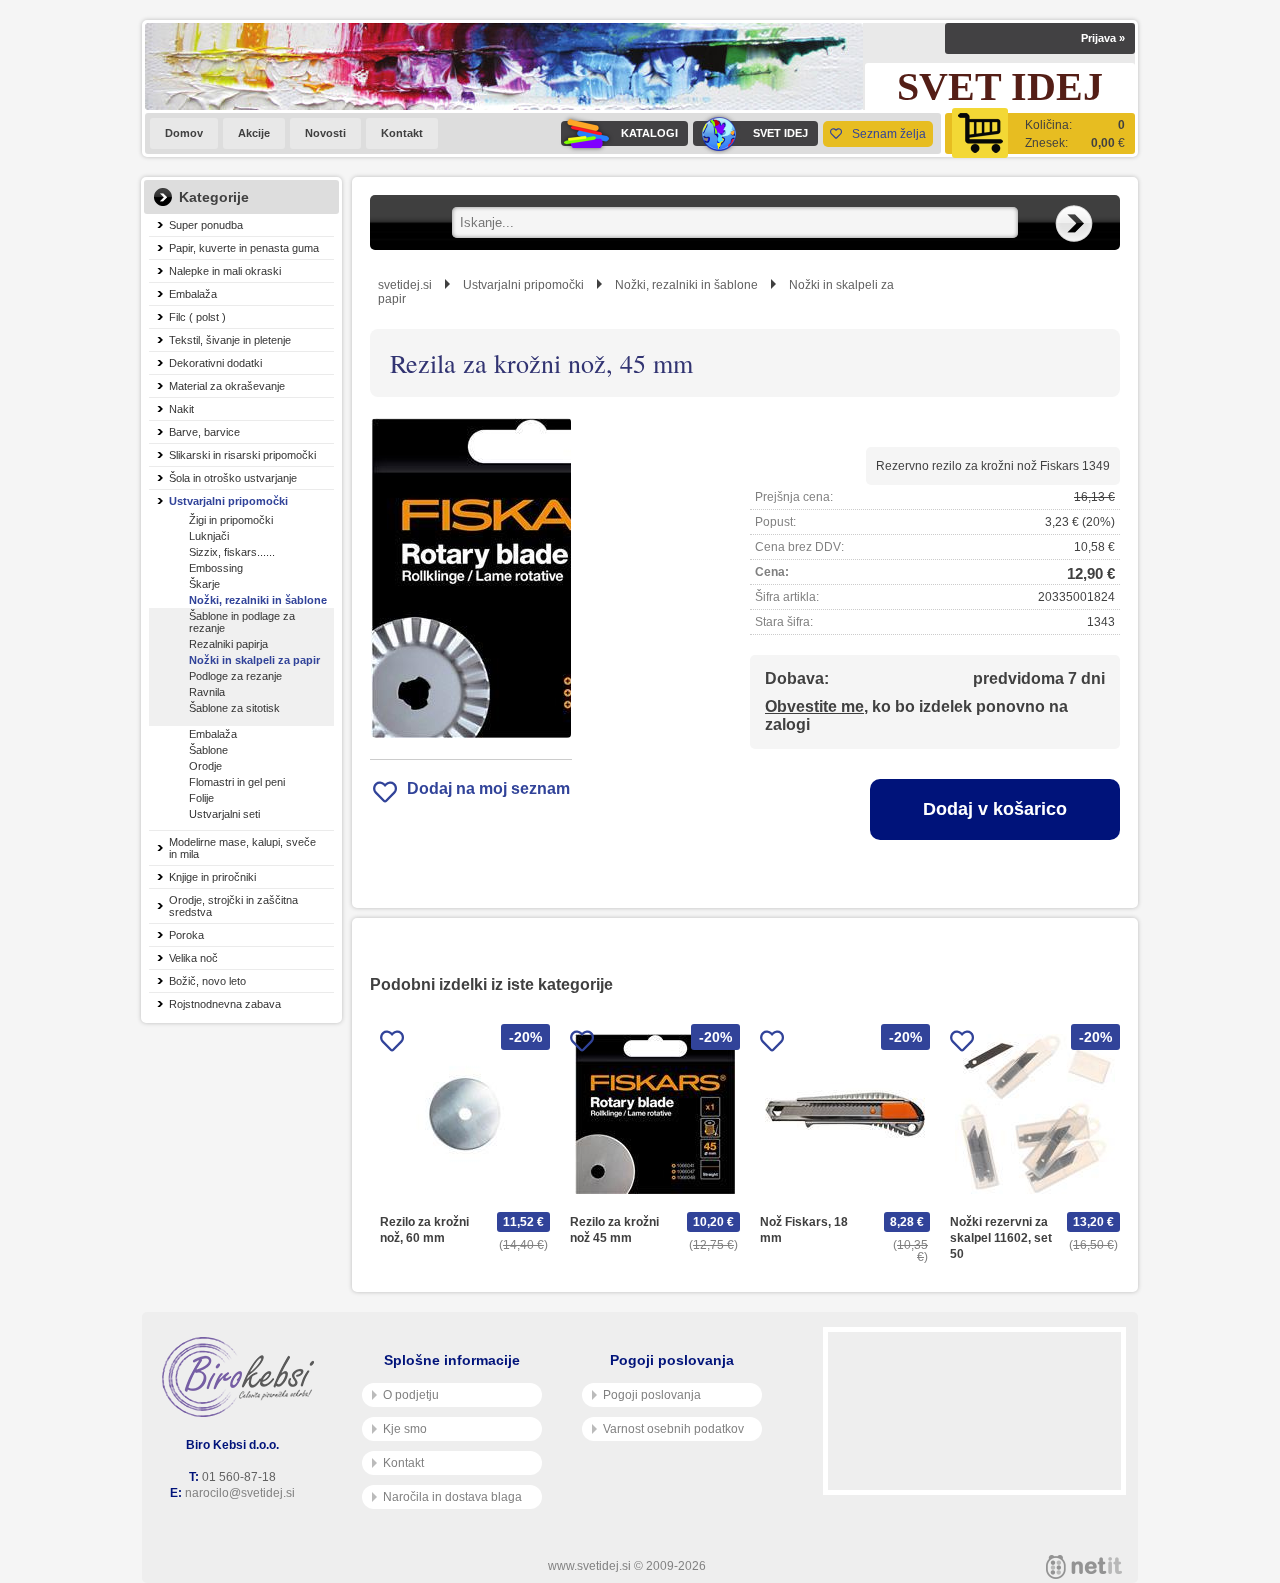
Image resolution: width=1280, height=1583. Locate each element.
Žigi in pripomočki (231, 520)
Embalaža (193, 294)
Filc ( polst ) (197, 317)
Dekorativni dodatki (215, 363)
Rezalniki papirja (228, 644)
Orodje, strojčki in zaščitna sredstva (233, 906)
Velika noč (193, 958)
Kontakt (402, 133)
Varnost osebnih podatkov (673, 1429)
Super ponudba (206, 225)
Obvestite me (814, 706)
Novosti (325, 133)
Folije (201, 798)
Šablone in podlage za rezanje (242, 622)
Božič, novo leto (207, 981)
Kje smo (405, 1429)
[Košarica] (1040, 133)
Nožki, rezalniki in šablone (258, 600)
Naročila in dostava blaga (452, 1497)
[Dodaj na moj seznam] (392, 1044)
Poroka (186, 935)
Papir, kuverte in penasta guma (244, 248)
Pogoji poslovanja (652, 1395)
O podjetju (411, 1395)
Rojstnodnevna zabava (225, 1004)
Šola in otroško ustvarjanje (233, 478)
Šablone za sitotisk (234, 708)
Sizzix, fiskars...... (232, 552)
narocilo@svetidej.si (240, 1493)
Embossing (216, 568)
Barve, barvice (204, 432)
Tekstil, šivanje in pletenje (230, 340)
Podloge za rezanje (235, 676)
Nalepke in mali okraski (225, 271)
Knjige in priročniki (212, 877)
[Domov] (242, 1377)
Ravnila (207, 692)
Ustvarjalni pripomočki (228, 501)
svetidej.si (405, 285)
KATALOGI (649, 133)
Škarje (204, 584)
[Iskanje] (1074, 224)
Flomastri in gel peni (237, 782)
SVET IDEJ (780, 133)
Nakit (181, 409)
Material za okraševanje (227, 386)
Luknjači (209, 536)
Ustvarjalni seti (224, 814)
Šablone (208, 750)
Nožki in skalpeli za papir (254, 660)
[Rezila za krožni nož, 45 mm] (471, 578)
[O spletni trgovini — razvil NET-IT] (1084, 1567)
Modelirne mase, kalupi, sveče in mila (242, 848)
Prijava (1103, 38)
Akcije (254, 133)
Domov (184, 133)
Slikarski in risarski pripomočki (242, 455)
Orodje (205, 766)
